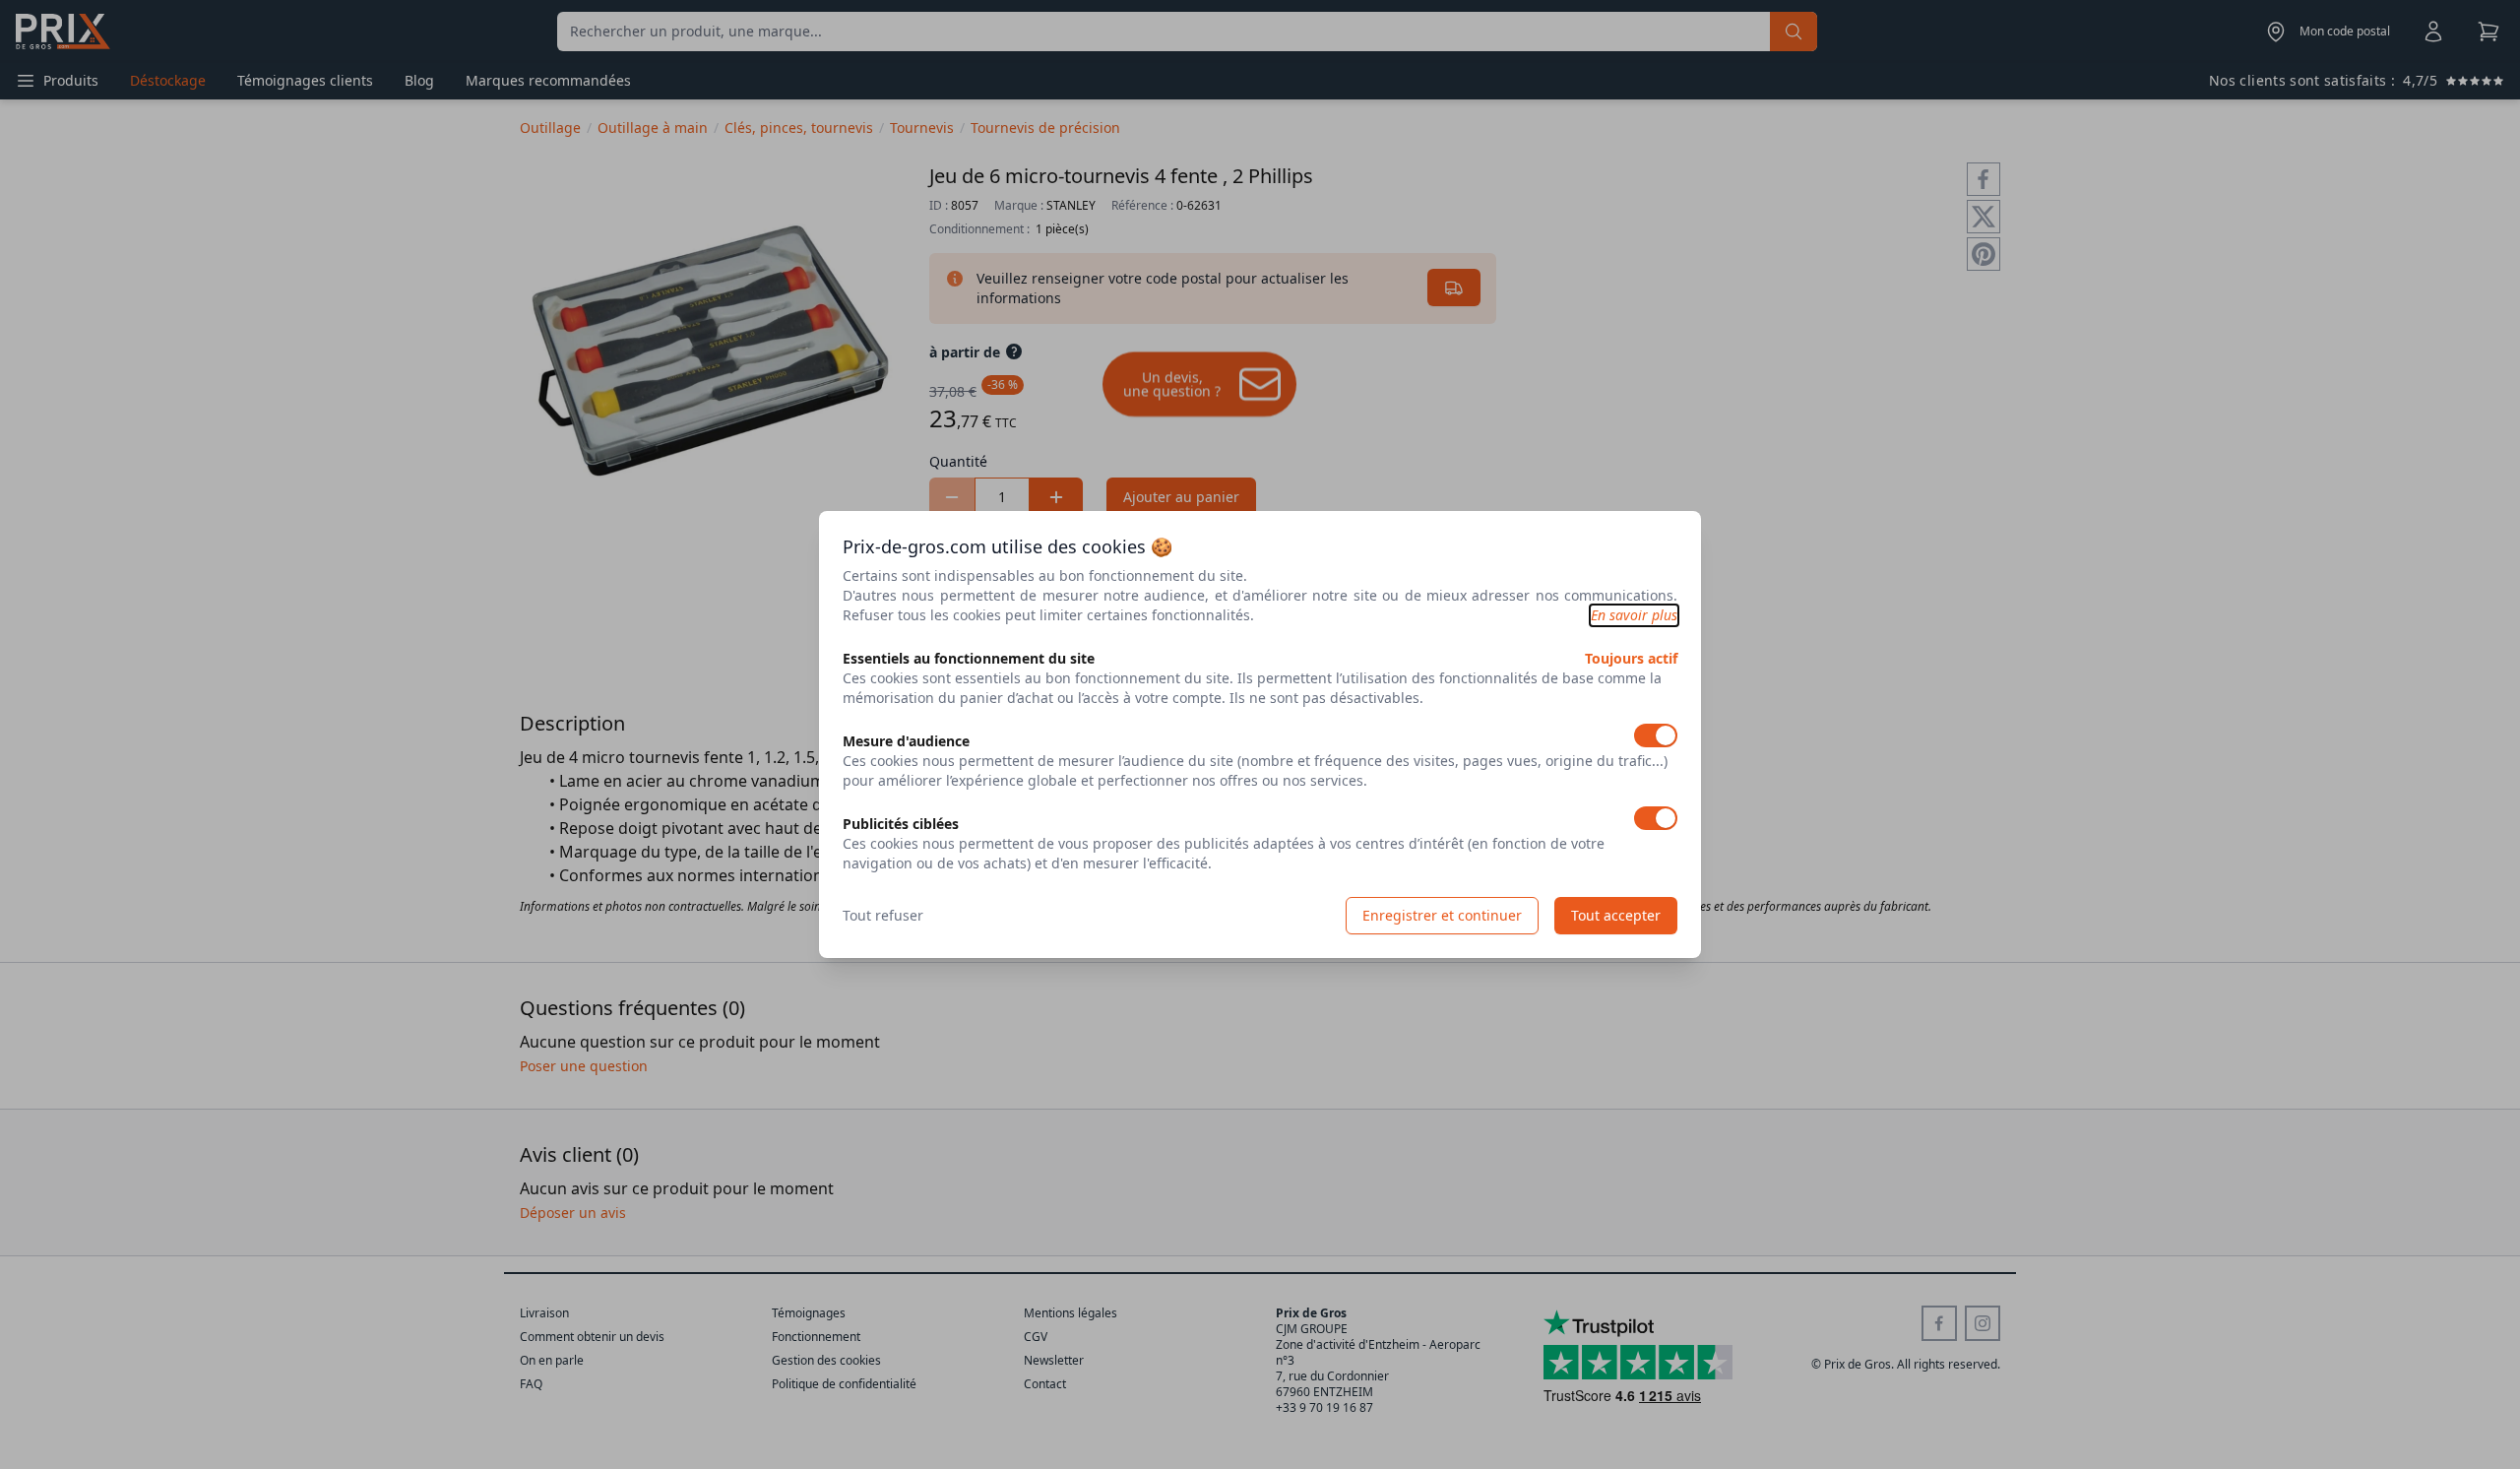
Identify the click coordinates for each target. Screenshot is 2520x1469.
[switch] (1656, 735)
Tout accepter (1616, 915)
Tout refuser (883, 915)
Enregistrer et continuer (1442, 915)
